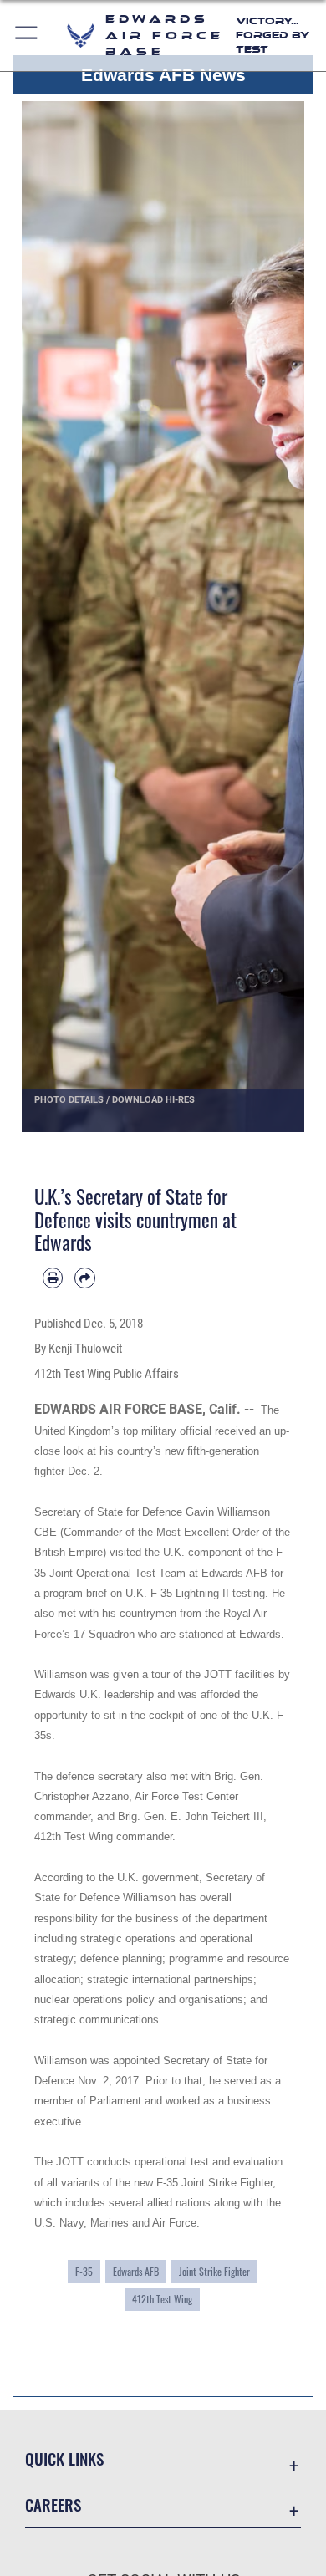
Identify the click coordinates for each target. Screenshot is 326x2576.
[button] (27, 36)
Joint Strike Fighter (214, 2272)
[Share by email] (84, 1278)
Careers (53, 2505)
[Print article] (53, 1278)
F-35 (84, 2272)
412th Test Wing (162, 2299)
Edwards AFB (136, 2272)
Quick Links (64, 2459)
